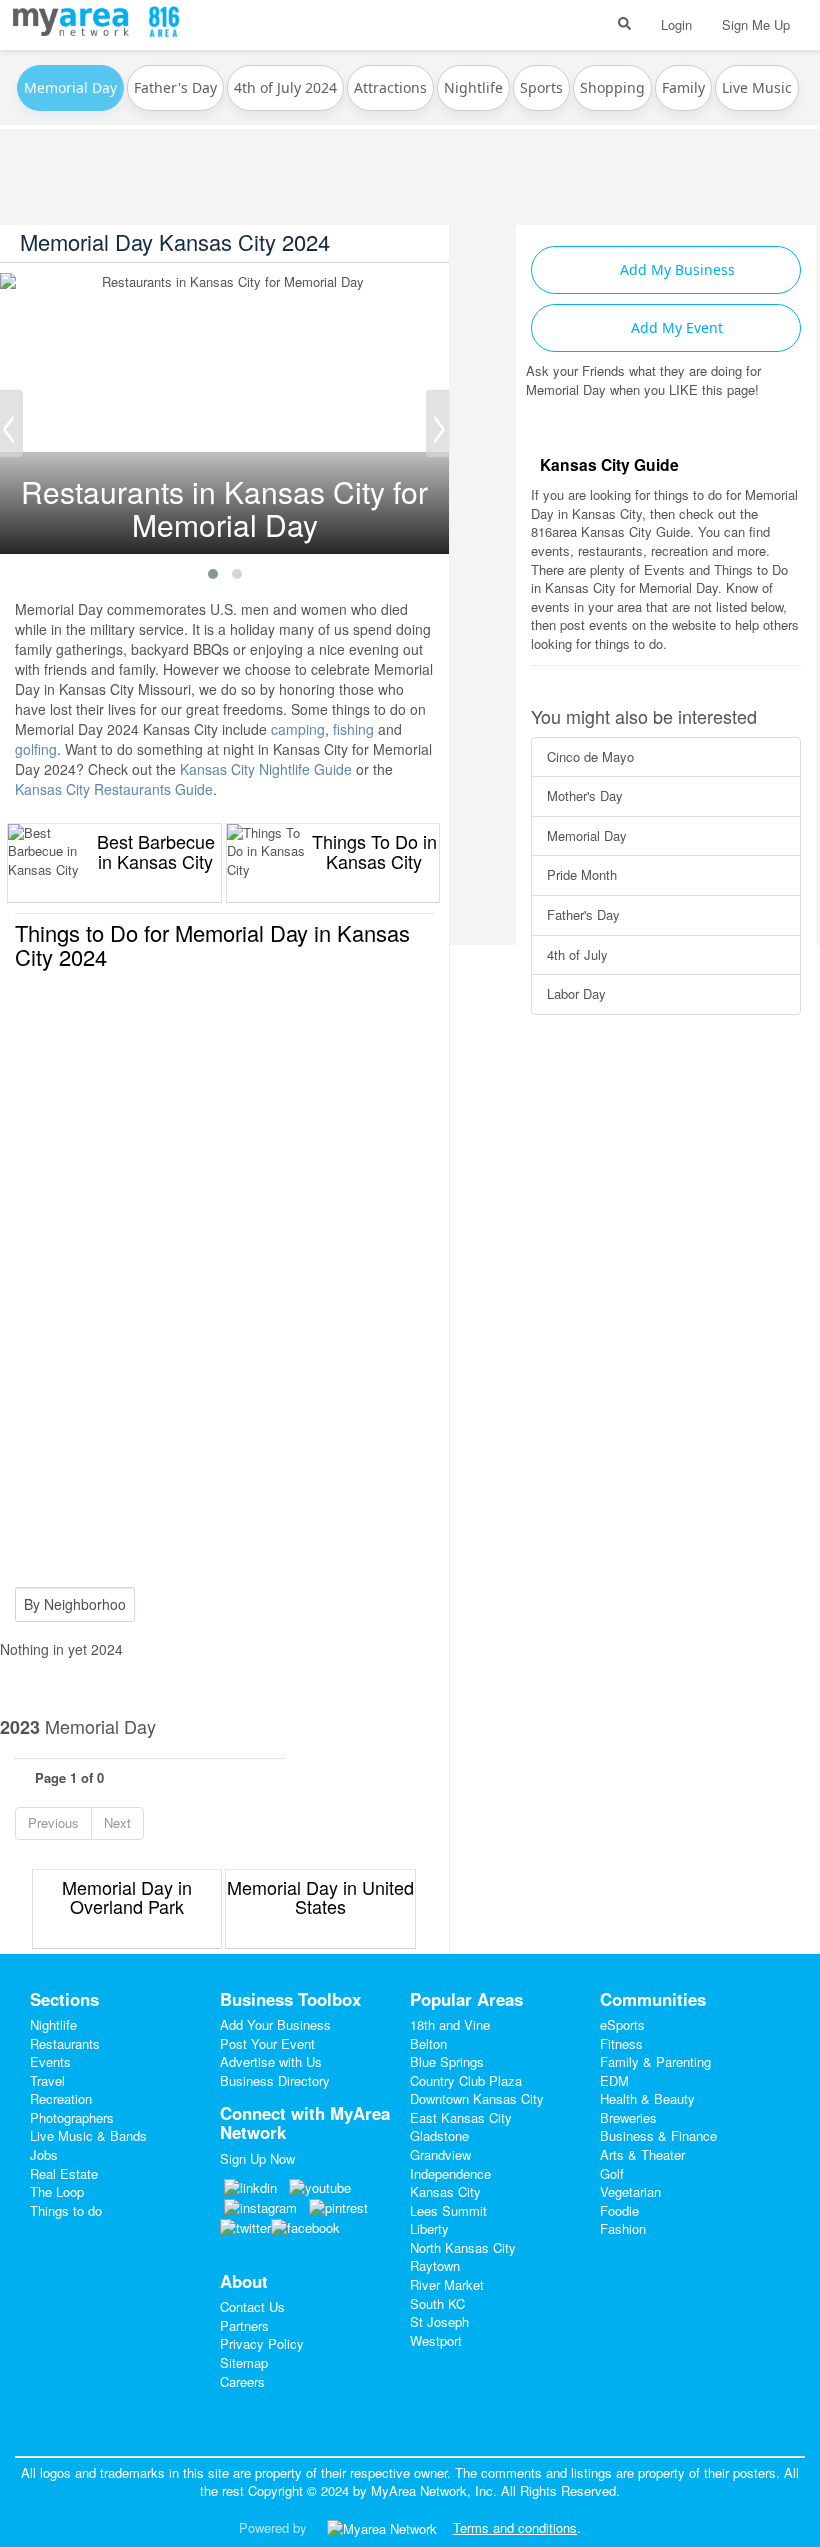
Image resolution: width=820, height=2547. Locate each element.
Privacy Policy (262, 2343)
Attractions (390, 87)
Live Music (757, 87)
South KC (437, 2303)
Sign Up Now (257, 2158)
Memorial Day (587, 835)
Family (683, 87)
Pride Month (582, 874)
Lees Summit (448, 2210)
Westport (436, 2340)
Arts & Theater (642, 2154)
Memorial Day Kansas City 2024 (175, 241)
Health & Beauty (647, 2098)
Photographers (72, 2117)
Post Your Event (267, 2043)
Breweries (628, 2117)
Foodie (619, 2210)
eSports (622, 2024)
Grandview (440, 2154)
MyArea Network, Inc (432, 2490)
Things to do (66, 2210)
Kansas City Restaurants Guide (114, 789)
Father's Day (175, 87)
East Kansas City (461, 2117)
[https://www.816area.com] (75, 19)
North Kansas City (463, 2247)
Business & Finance (658, 2135)
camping (298, 729)
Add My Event (675, 327)
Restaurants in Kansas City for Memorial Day (225, 282)
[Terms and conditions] (382, 2527)
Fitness (621, 2043)
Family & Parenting (655, 2061)
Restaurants (65, 2043)
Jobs (44, 2154)
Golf (612, 2173)
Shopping (612, 87)
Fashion (623, 2228)
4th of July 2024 (285, 87)
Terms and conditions (515, 2527)
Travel (47, 2080)
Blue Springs (447, 2061)
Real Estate (64, 2173)
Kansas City (445, 2191)
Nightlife (473, 87)
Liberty (429, 2228)
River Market (447, 2284)
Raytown (435, 2265)
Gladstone (439, 2135)
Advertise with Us (271, 2061)
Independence (450, 2173)
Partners (244, 2325)
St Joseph (439, 2321)
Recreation (61, 2098)
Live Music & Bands (88, 2135)
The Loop (57, 2191)
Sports (541, 87)
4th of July (577, 954)
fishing (353, 729)
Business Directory (275, 2080)
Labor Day (576, 993)
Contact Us (252, 2306)
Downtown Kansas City (477, 2098)
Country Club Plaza (466, 2080)
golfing (36, 749)
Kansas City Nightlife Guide (266, 769)
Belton (428, 2043)
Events (50, 2061)
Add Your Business (275, 2024)
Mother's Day (585, 795)
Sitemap (244, 2362)
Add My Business (675, 269)
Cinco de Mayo (590, 756)
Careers (242, 2381)
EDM (614, 2080)
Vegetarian (630, 2191)
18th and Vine (450, 2024)
